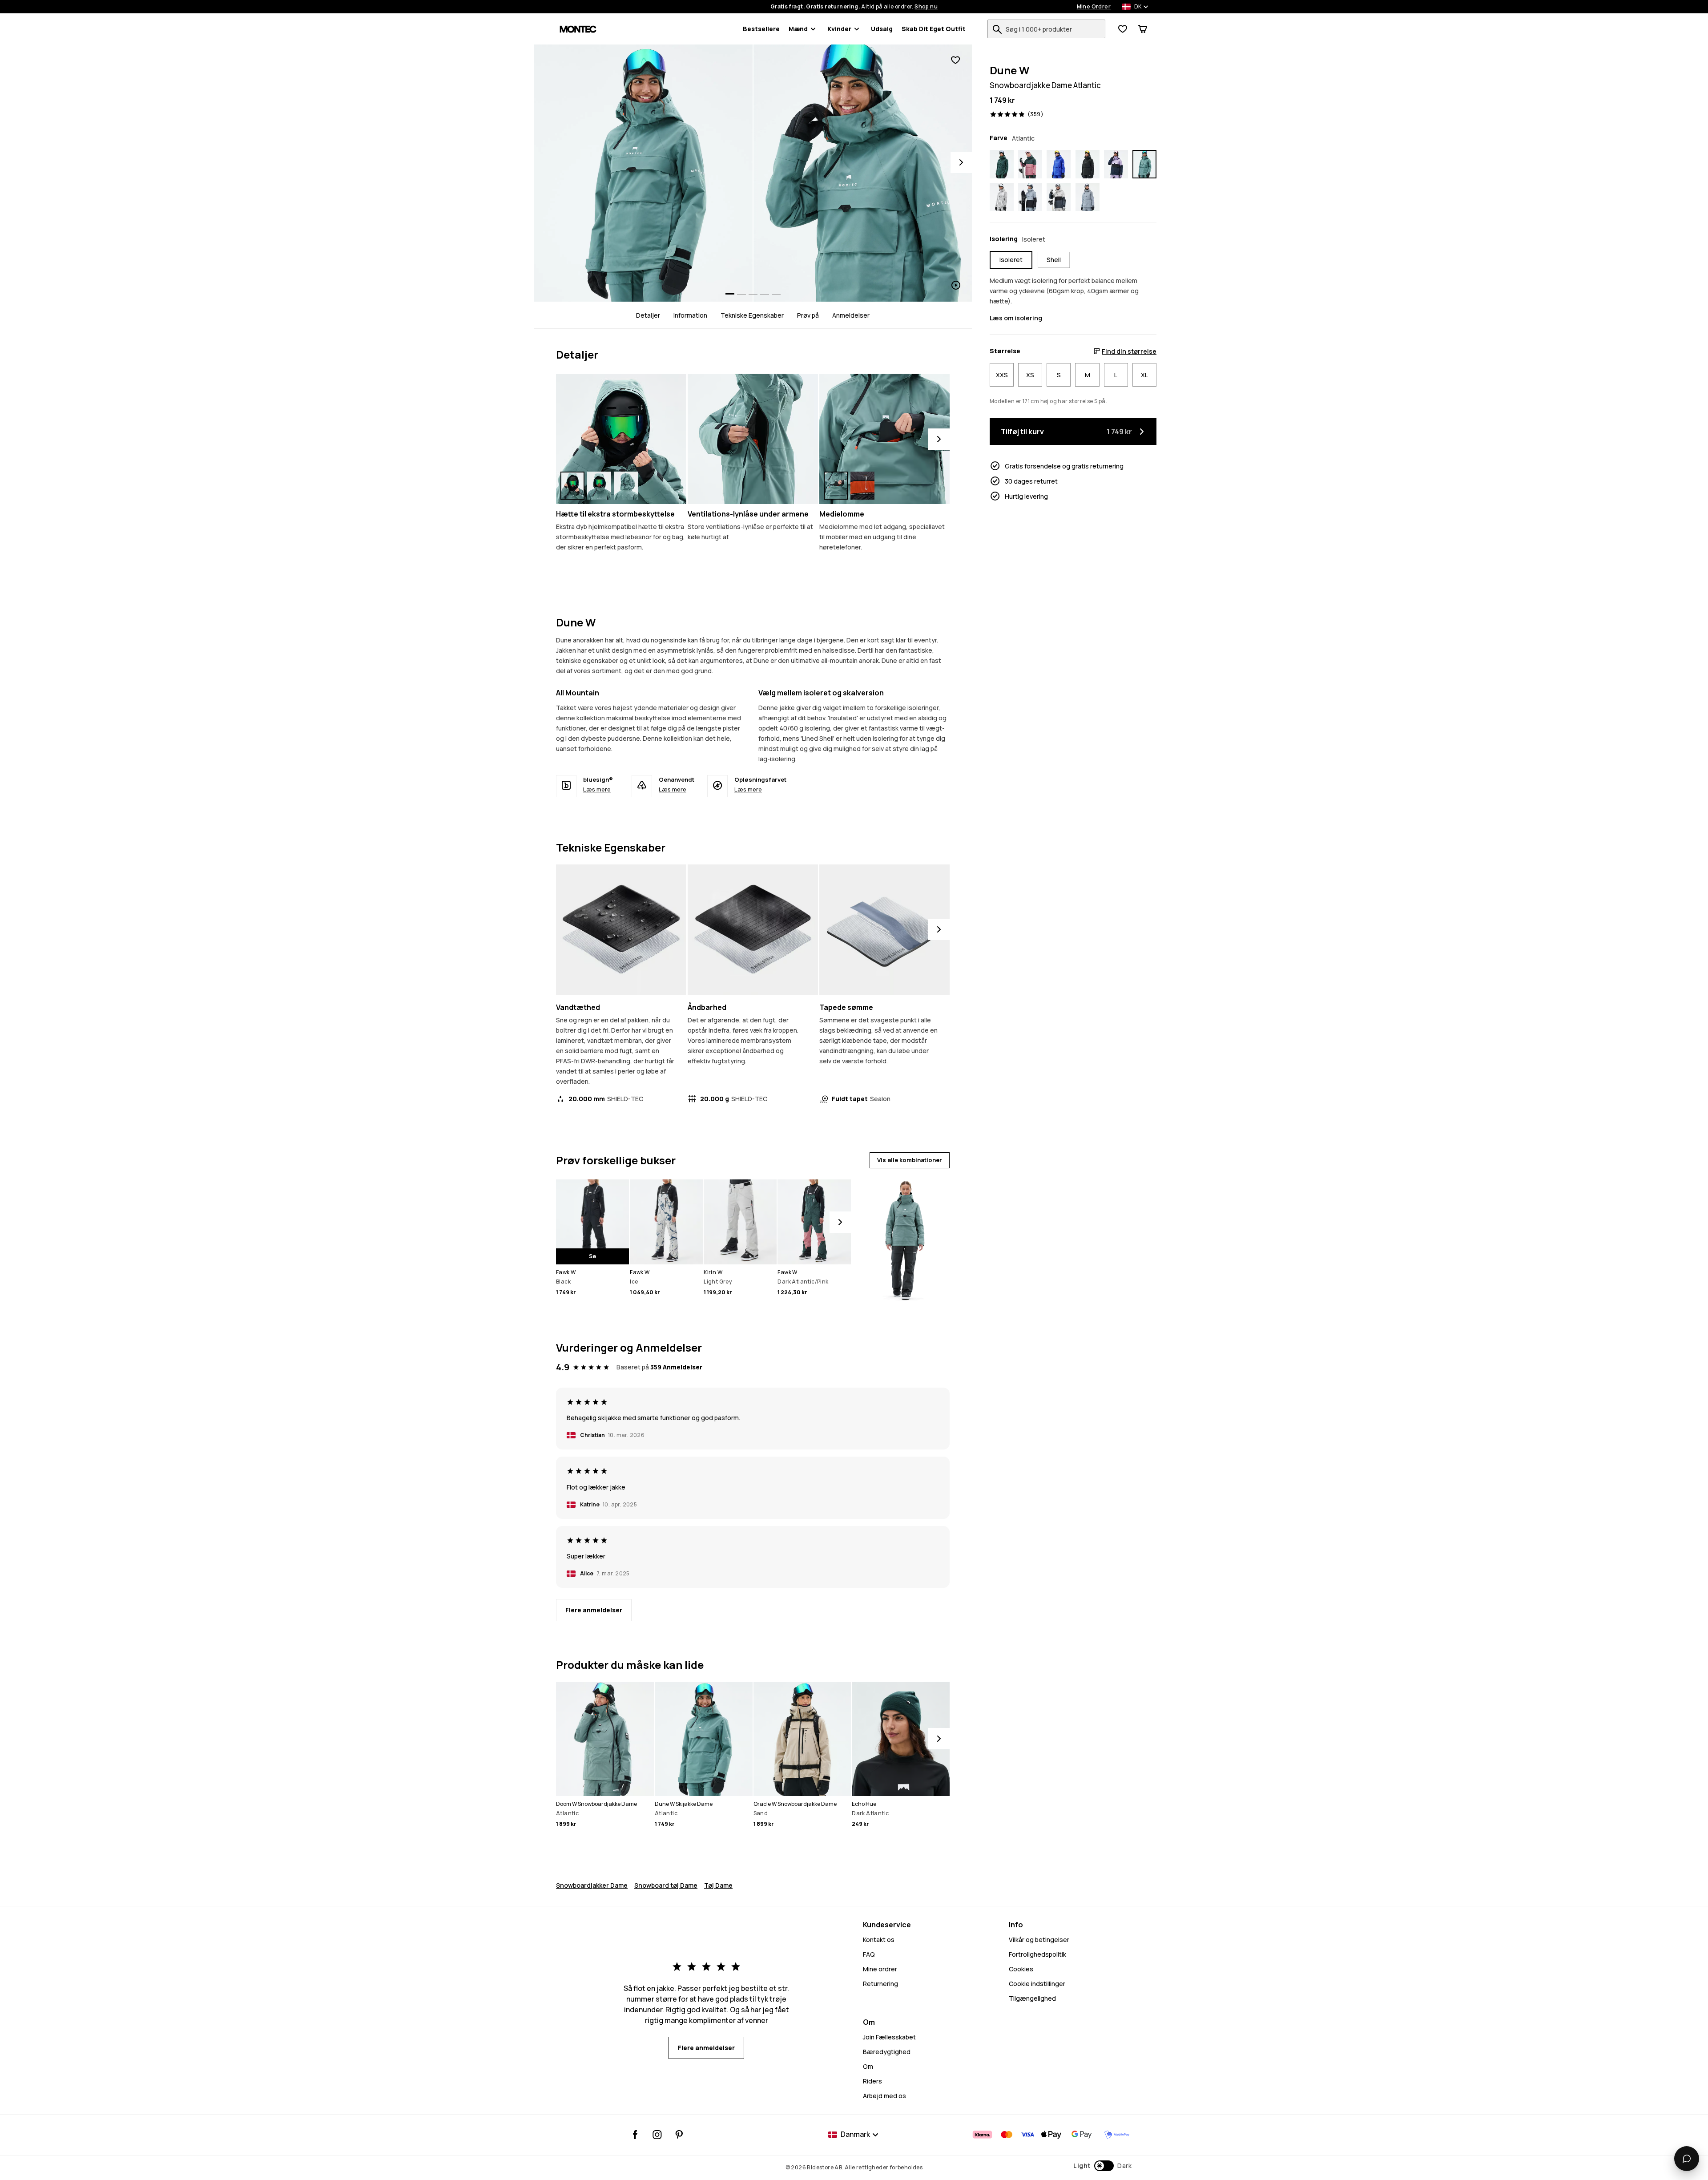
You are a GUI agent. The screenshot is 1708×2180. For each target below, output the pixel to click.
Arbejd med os (884, 2096)
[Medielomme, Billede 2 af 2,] (862, 486)
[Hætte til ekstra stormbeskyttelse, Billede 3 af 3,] (626, 486)
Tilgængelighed (1032, 1998)
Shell (1054, 260)
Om (868, 2066)
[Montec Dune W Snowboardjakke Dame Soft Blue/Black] (1030, 197)
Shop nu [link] (926, 7)
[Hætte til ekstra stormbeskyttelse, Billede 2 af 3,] (599, 486)
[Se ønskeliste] (1123, 29)
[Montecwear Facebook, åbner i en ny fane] (635, 2135)
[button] (1102, 2166)
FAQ (869, 1954)
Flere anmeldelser (594, 1610)
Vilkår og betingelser (1039, 1940)
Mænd (798, 29)
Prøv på (808, 315)
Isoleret (1011, 260)
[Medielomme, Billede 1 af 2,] (836, 486)
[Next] (961, 162)
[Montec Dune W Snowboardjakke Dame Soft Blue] (1088, 197)
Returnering (880, 1984)
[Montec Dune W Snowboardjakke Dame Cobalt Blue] (1059, 164)
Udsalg (882, 29)
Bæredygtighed (887, 2052)
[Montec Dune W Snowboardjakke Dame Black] (1088, 164)
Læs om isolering (1016, 318)
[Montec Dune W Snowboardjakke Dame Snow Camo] (1002, 197)
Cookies (1021, 1969)
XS (1030, 375)
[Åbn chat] (1687, 2159)
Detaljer (648, 315)
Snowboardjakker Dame (592, 1885)
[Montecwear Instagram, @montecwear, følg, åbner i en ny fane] (657, 2135)
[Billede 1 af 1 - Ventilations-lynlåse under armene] (753, 439)
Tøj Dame (718, 1885)
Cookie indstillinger (1037, 1984)
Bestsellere (761, 29)
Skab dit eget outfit (934, 29)
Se (592, 1256)
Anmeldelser (851, 315)
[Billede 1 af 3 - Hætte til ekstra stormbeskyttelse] (621, 439)
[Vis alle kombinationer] (904, 1236)
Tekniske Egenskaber (752, 315)
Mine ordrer (880, 1969)
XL (1144, 375)
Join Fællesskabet (889, 2037)
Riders (872, 2081)
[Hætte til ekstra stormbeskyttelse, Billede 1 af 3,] (572, 486)
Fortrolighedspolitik (1037, 1954)
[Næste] (939, 439)
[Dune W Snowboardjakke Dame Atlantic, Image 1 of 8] (643, 173)
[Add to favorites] (955, 60)
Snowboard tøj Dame (666, 1885)
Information (690, 315)
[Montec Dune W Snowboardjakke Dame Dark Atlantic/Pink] (1030, 164)
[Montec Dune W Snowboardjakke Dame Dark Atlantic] (1002, 164)
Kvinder (839, 29)
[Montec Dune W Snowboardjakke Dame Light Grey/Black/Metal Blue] (1059, 197)
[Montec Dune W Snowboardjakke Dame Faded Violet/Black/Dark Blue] (1116, 164)
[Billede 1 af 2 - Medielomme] (884, 439)
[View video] (863, 173)
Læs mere (597, 789)
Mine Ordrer (1094, 7)
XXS (1002, 375)
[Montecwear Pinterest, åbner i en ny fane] (679, 2135)
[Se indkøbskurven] (1143, 29)
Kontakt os (879, 1940)
